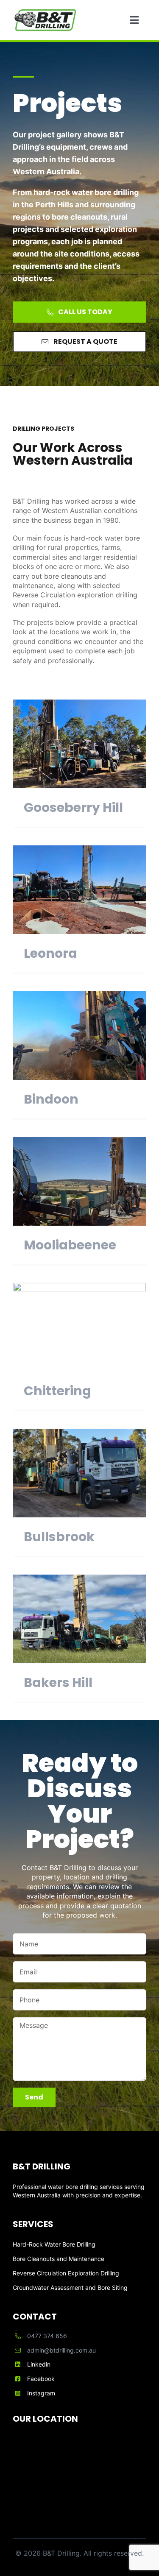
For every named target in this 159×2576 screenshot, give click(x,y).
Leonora (50, 953)
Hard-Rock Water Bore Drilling (54, 2244)
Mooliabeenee (70, 1245)
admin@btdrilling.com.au (61, 2350)
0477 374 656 (47, 2336)
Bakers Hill (58, 1682)
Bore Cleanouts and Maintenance (59, 2259)
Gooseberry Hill (73, 807)
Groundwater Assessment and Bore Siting (70, 2287)
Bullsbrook (59, 1537)
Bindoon (51, 1099)
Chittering (57, 1391)
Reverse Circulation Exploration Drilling (66, 2273)
